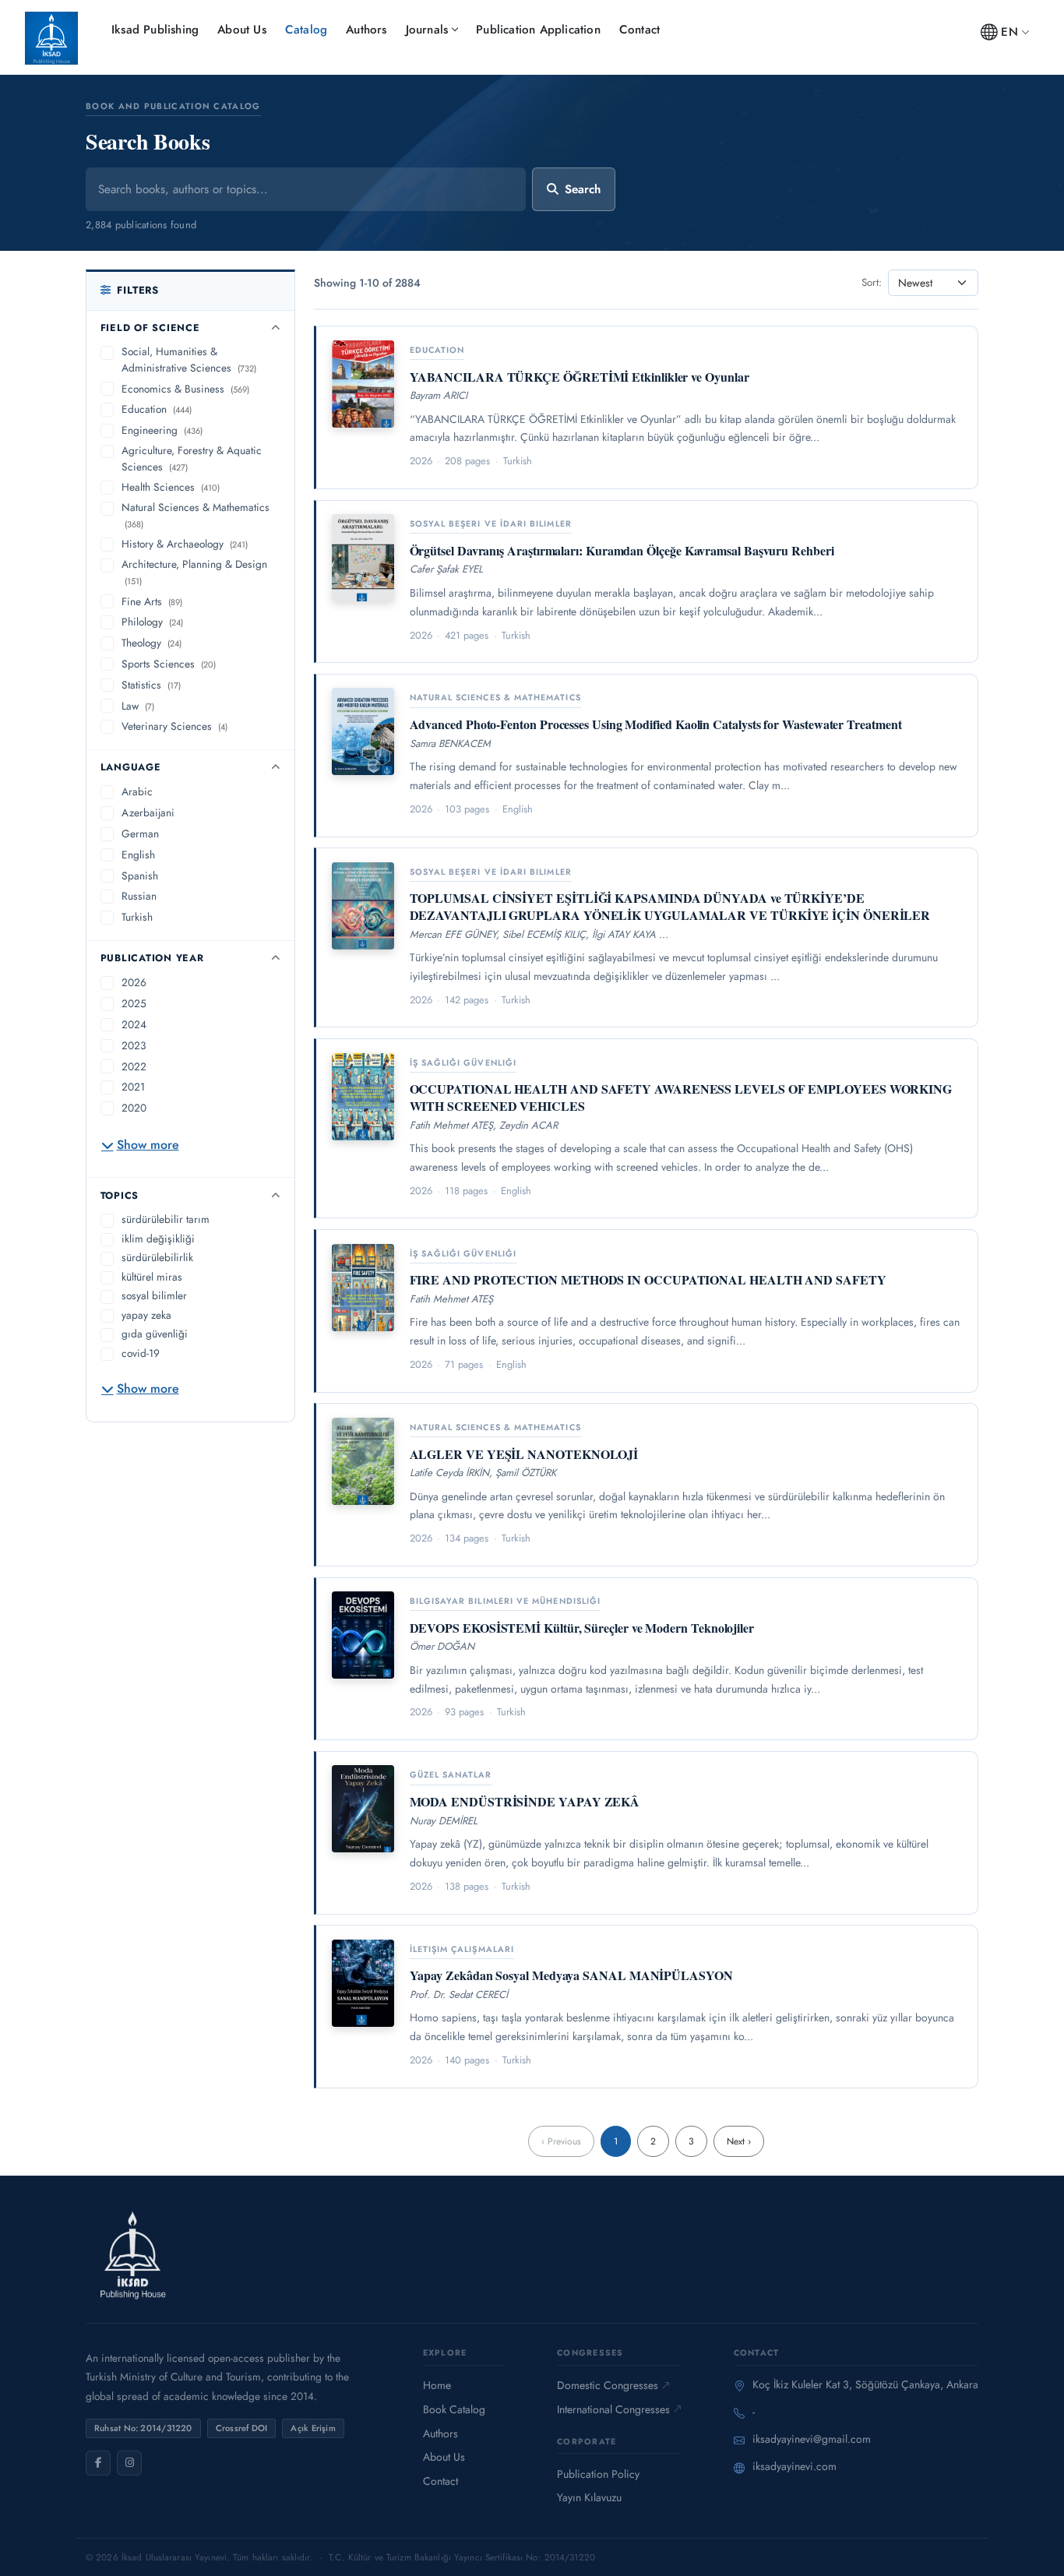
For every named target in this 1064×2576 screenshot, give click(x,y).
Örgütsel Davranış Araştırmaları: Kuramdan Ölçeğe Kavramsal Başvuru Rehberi (622, 550)
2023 (134, 1045)
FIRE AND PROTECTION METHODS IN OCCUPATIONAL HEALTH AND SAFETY (648, 1279)
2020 (134, 1108)
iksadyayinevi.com (794, 2466)
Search (583, 189)
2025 (134, 1003)
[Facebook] (98, 2463)
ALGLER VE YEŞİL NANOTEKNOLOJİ (524, 1454)
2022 (134, 1066)
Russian (139, 896)
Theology (151, 643)
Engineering (162, 430)
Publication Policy (598, 2474)
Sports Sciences (169, 664)
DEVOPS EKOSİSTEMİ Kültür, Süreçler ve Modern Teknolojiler (582, 1628)
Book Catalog (454, 2409)
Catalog (306, 30)
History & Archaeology (185, 544)
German (140, 833)
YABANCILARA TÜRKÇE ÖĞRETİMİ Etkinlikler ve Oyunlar (580, 377)
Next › (739, 2141)
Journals (427, 30)
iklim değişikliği (158, 1239)
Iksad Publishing (155, 30)
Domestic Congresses (608, 2385)
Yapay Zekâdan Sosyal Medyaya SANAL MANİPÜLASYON (571, 1975)
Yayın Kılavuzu (589, 2497)
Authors (366, 30)
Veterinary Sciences (174, 726)
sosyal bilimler (154, 1295)
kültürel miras (152, 1277)
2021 (133, 1087)
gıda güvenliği (155, 1334)
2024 (134, 1024)
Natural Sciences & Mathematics (196, 515)
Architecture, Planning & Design (194, 572)
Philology (152, 622)
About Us (242, 30)
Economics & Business (185, 389)
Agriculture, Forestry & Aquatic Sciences (192, 458)
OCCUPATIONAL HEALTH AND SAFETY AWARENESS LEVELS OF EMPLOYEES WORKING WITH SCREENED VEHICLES (681, 1097)
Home (437, 2385)
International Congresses (613, 2409)
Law (138, 706)
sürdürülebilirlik (157, 1257)
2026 (134, 982)
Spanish (140, 876)
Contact (639, 30)
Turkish (137, 917)
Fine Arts (152, 601)
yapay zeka (146, 1315)
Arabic (137, 791)
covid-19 (141, 1353)
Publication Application (538, 30)
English (138, 855)
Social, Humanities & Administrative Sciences (189, 359)
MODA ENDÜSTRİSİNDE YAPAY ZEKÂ (525, 1801)
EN (1009, 32)
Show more (148, 1145)
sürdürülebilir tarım (166, 1219)
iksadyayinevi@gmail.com (812, 2439)
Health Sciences (171, 487)
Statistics (151, 685)
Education (157, 409)
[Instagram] (129, 2463)
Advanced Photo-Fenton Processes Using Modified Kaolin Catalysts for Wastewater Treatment (656, 724)
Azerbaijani (148, 812)
